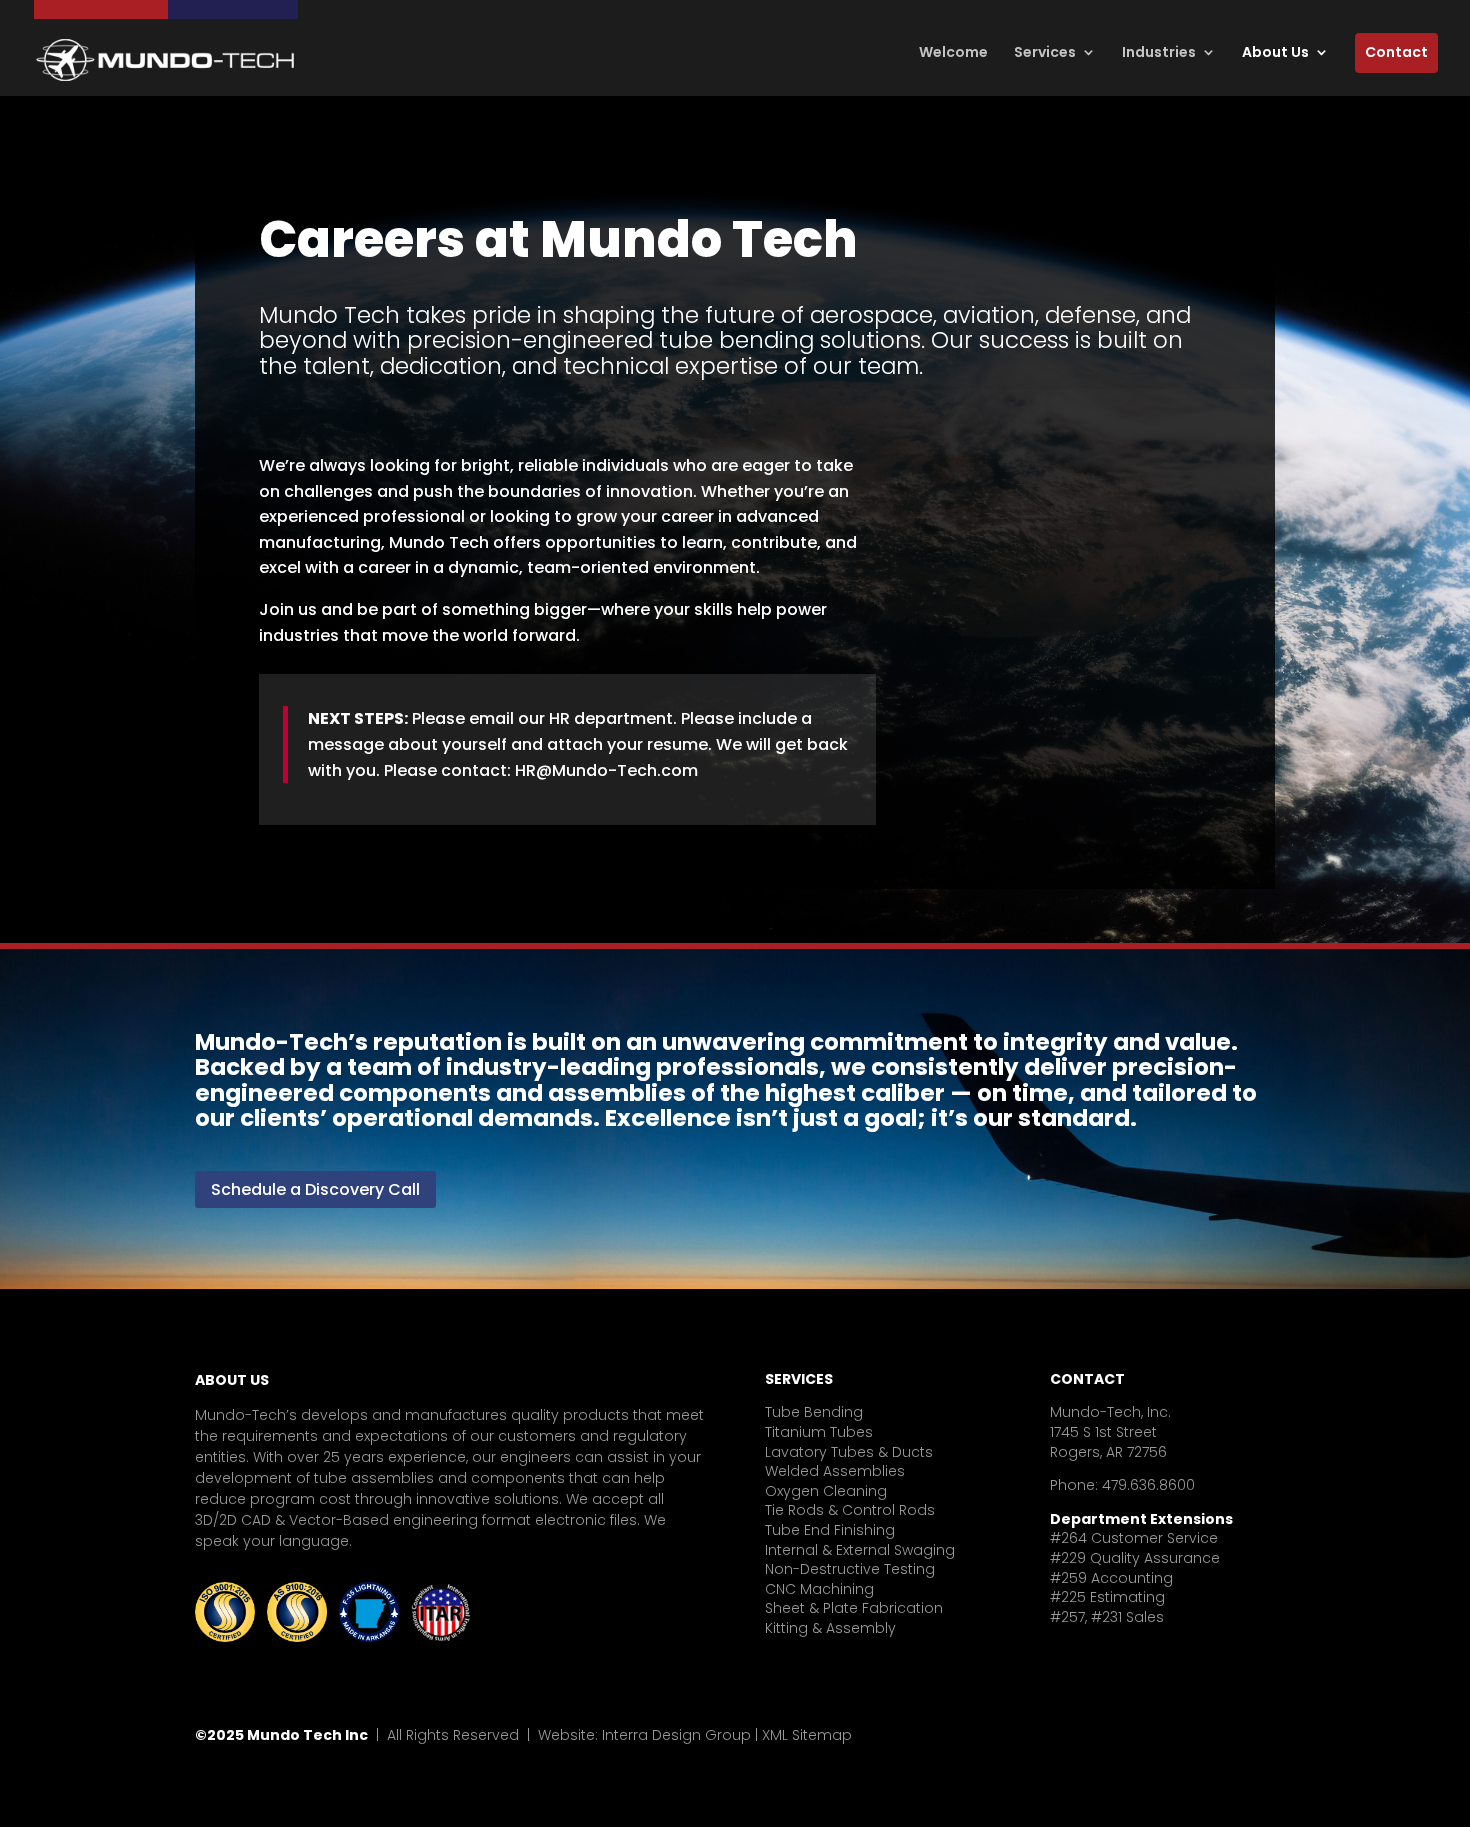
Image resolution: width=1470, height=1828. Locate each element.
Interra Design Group (676, 1735)
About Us (1275, 52)
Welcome (953, 52)
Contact (1396, 52)
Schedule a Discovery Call (315, 1189)
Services (1045, 52)
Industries (1159, 52)
